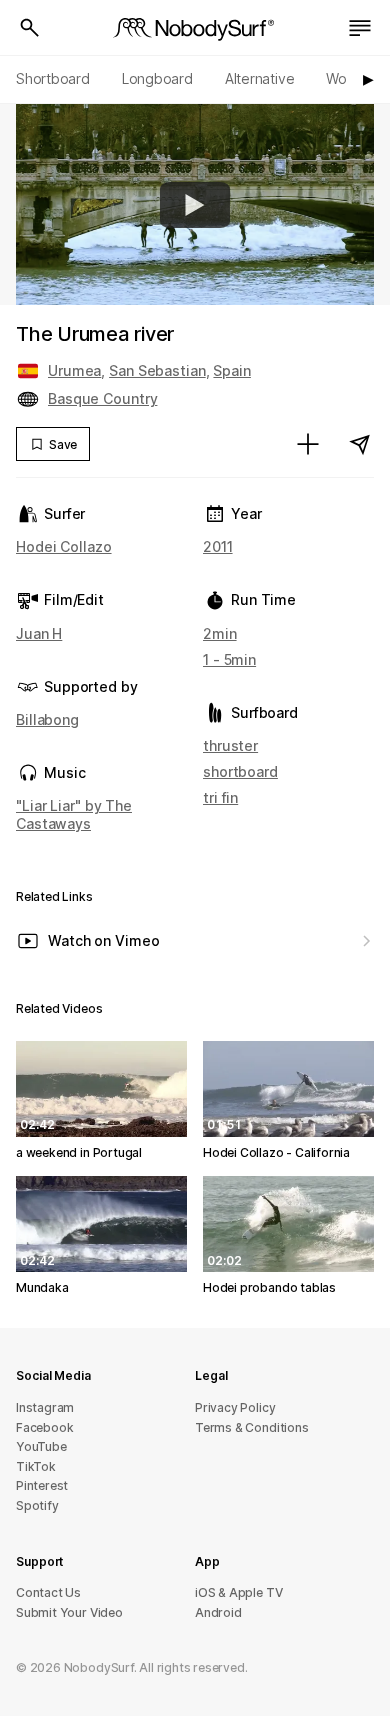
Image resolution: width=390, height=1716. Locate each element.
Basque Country (102, 398)
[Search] (30, 28)
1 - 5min (229, 659)
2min (220, 633)
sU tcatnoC (48, 1592)
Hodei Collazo (64, 546)
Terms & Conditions (252, 1427)
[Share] (360, 444)
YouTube (41, 1446)
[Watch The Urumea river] (195, 205)
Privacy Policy (235, 1407)
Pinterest (42, 1485)
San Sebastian (157, 370)
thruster (230, 745)
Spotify (37, 1505)
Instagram (45, 1407)
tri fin (220, 797)
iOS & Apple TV (238, 1592)
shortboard (240, 771)
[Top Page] (195, 28)
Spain (231, 370)
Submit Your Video (69, 1612)
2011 (218, 546)
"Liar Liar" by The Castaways (74, 814)
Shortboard (53, 78)
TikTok (36, 1466)
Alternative (260, 78)
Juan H (39, 633)
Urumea (74, 370)
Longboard (157, 78)
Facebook (44, 1427)
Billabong (47, 719)
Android (218, 1612)
